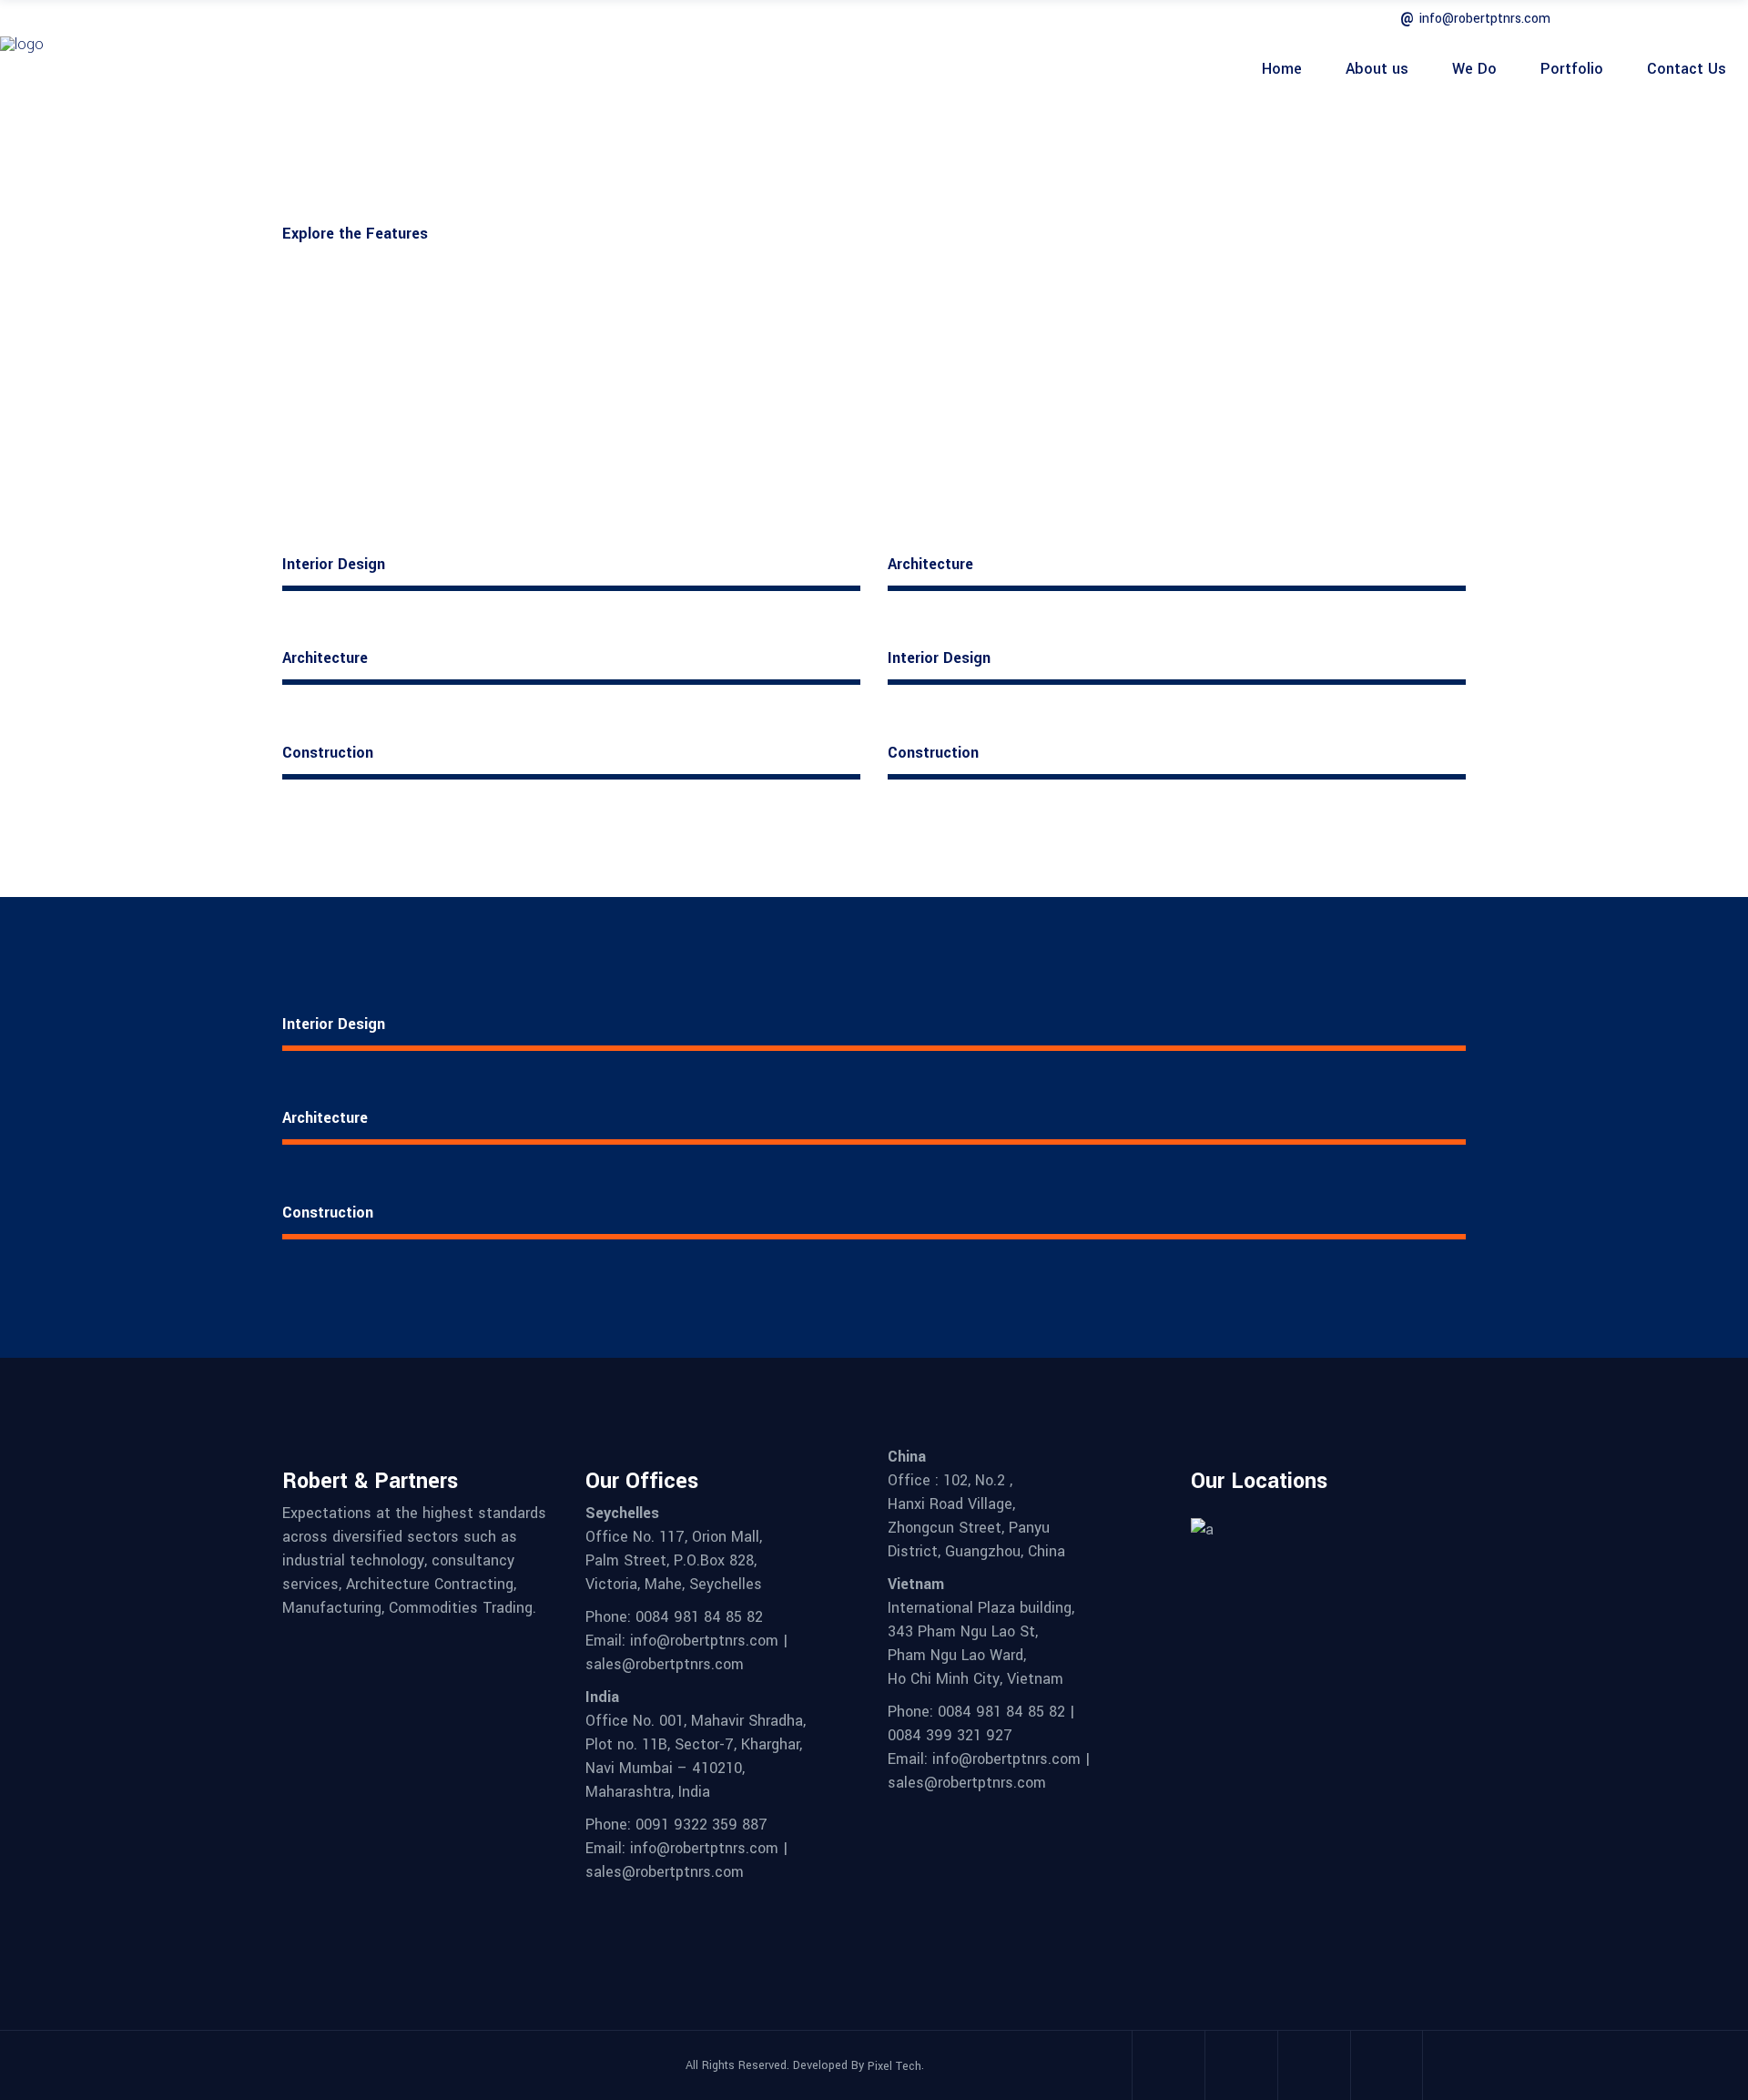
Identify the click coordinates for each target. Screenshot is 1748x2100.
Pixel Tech (894, 2066)
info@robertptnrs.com (1485, 19)
